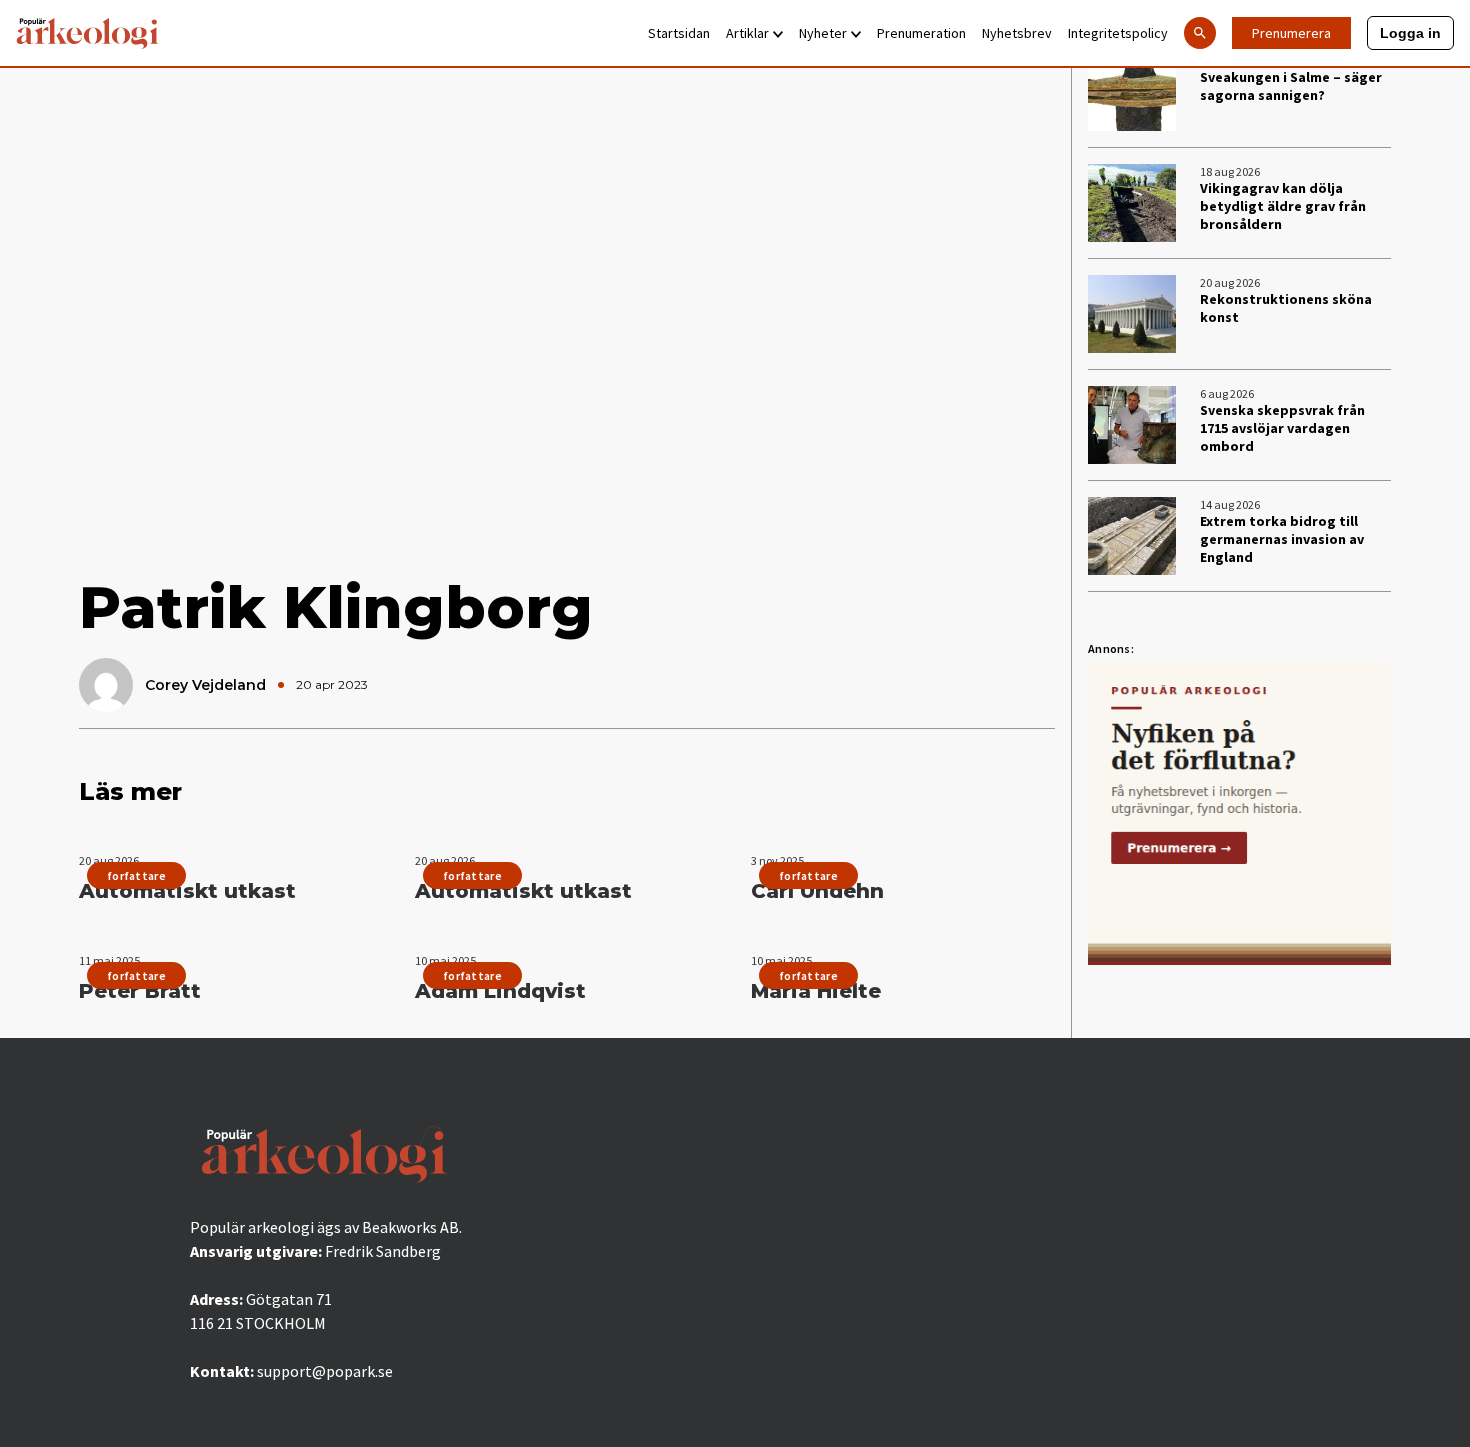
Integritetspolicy (1118, 33)
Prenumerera (1291, 33)
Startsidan (679, 33)
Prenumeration (921, 33)
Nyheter (823, 33)
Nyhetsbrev (1017, 33)
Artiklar (747, 33)
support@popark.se (325, 1371)
